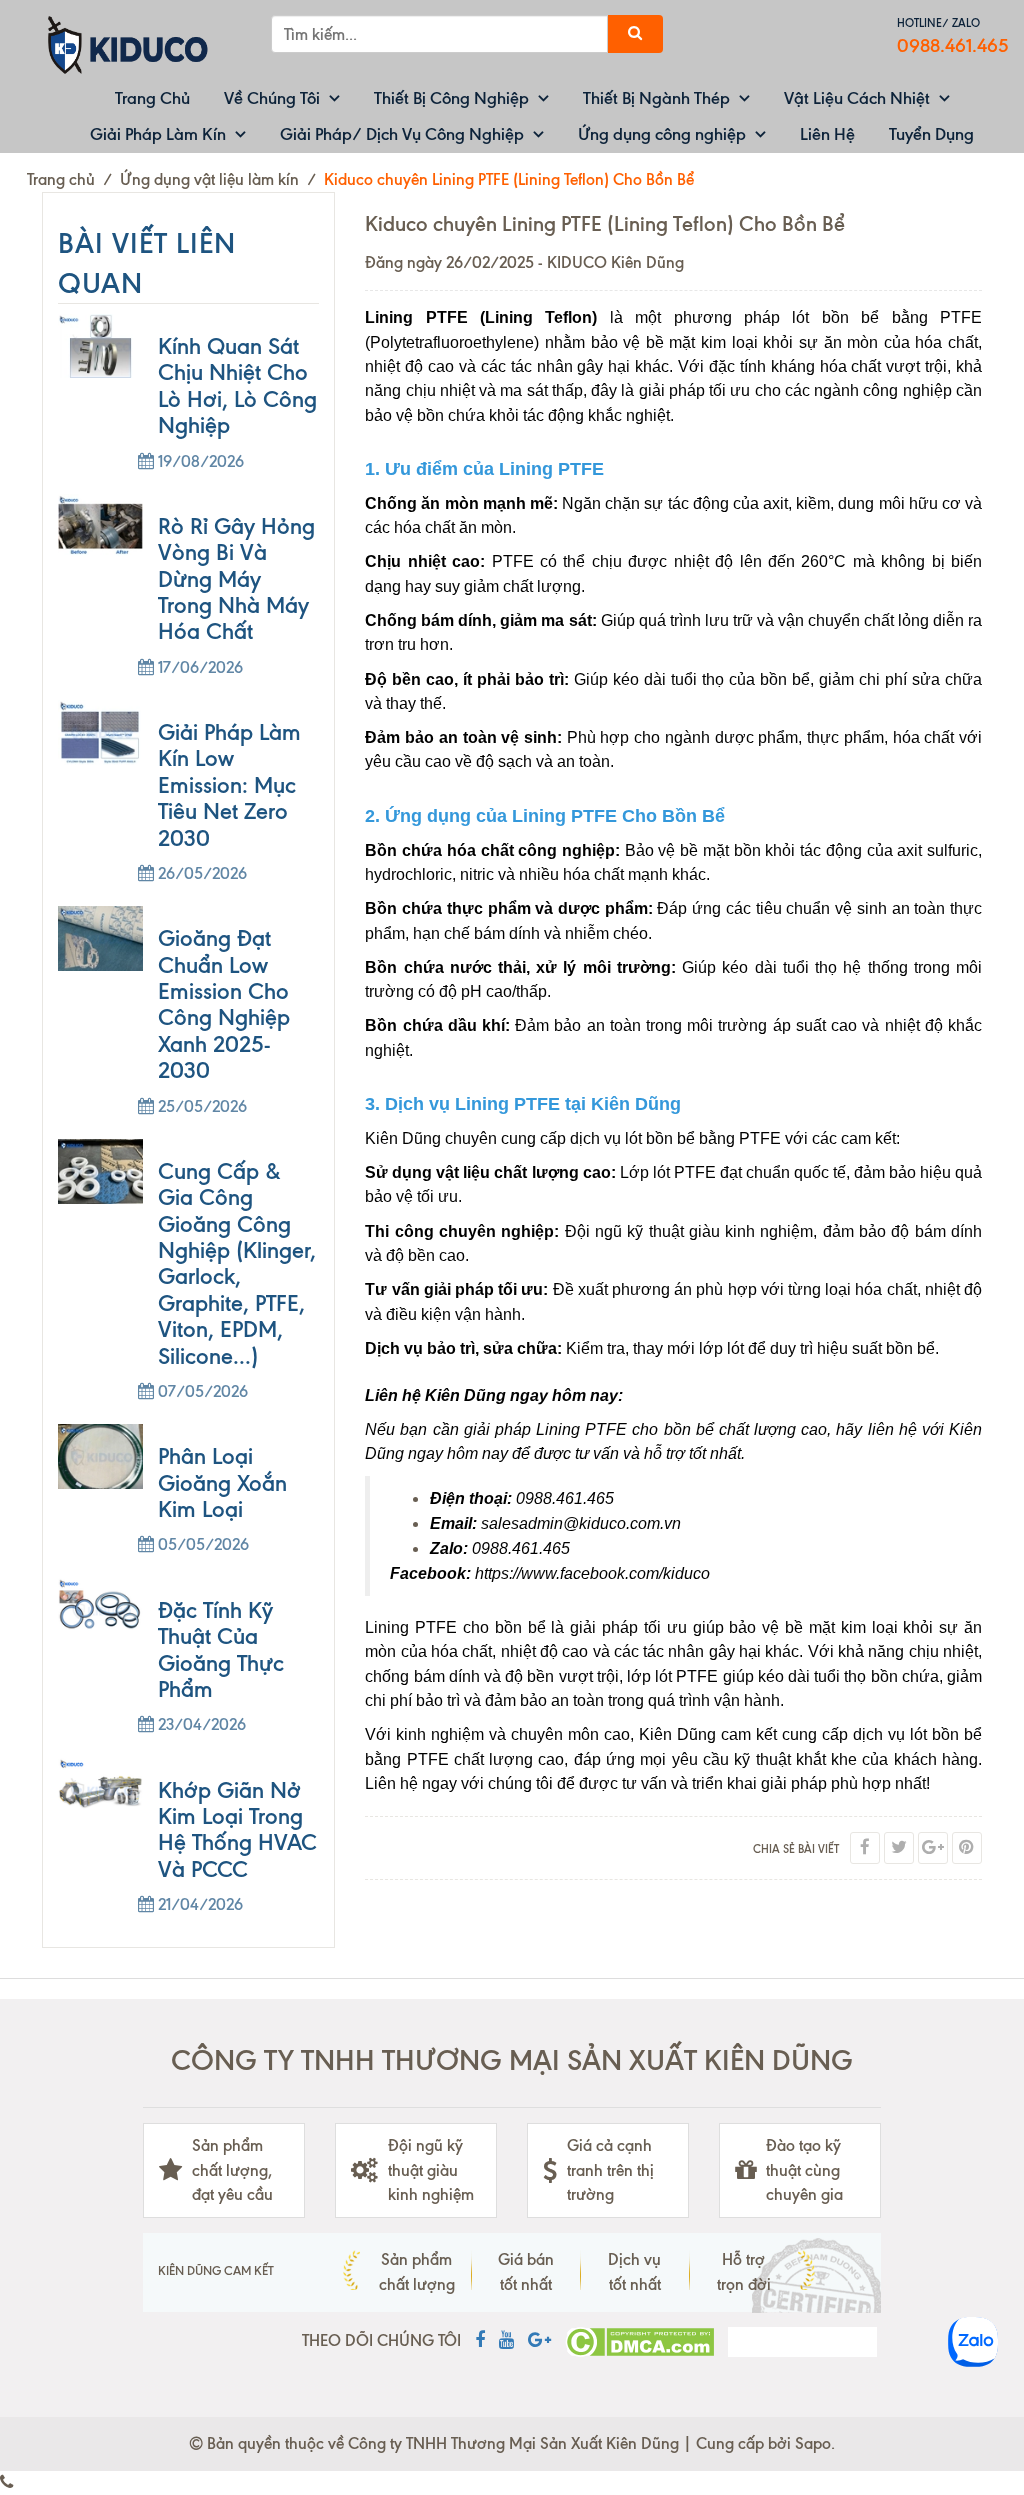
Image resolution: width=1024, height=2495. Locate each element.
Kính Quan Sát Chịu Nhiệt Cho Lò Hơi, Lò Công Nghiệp (237, 386)
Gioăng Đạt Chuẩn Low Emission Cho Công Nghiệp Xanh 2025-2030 (224, 1004)
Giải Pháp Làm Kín (158, 134)
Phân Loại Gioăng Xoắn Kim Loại (222, 1483)
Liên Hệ (827, 134)
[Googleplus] (933, 1848)
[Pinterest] (967, 1848)
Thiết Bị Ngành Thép (656, 98)
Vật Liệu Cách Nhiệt (857, 98)
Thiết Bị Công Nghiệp (451, 98)
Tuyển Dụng (931, 134)
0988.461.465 (953, 45)
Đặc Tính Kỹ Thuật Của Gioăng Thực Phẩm (221, 1650)
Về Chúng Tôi (272, 98)
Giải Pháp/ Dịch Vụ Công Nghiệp (402, 134)
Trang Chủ (152, 98)
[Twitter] (899, 1848)
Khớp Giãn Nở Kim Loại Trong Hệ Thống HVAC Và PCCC (237, 1830)
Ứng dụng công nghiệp (662, 134)
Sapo (813, 2443)
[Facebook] (865, 1848)
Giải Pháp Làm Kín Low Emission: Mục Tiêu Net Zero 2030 (229, 785)
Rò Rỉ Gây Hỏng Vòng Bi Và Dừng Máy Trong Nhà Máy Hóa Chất (236, 579)
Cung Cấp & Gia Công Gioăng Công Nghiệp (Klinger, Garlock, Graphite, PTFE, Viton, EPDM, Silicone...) (237, 1264)
